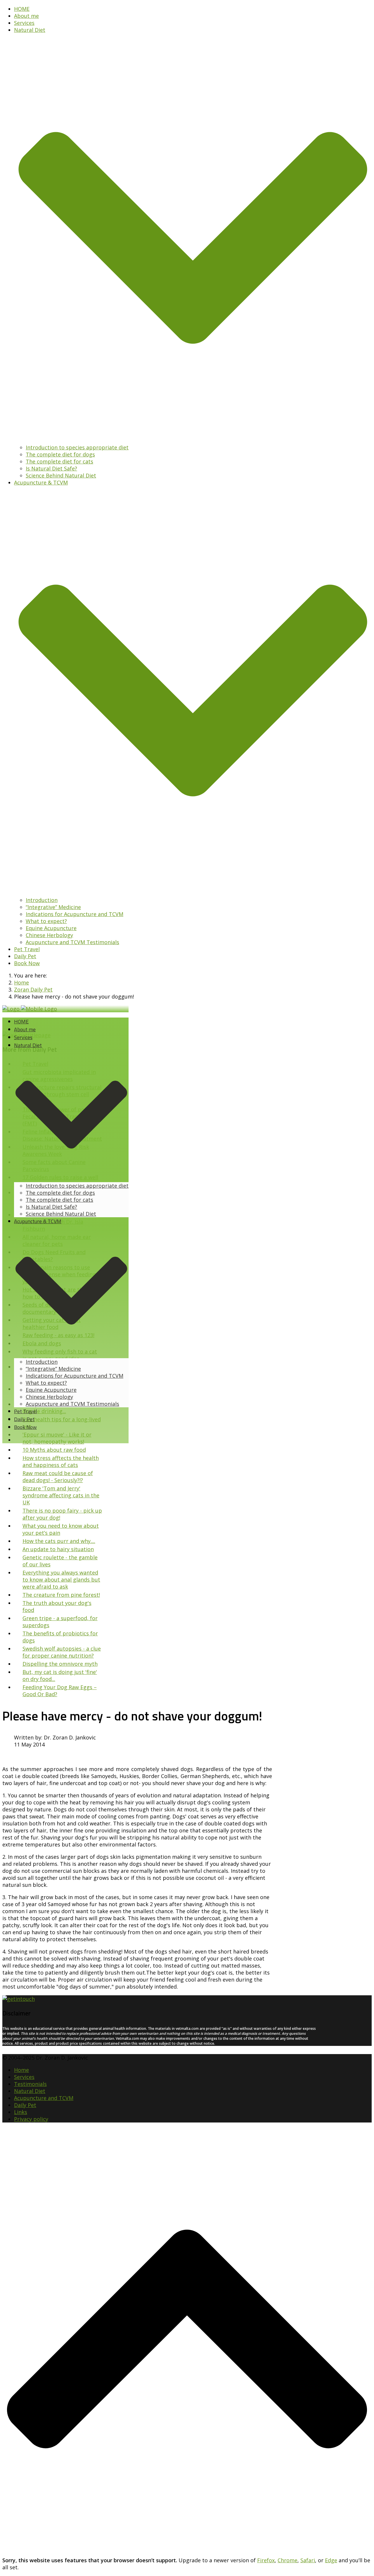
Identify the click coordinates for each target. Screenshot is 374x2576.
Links (21, 2112)
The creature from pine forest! (61, 1595)
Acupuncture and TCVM (44, 2098)
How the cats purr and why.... (59, 1541)
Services (24, 23)
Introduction (42, 900)
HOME (22, 9)
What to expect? (46, 921)
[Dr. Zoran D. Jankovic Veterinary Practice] (30, 1009)
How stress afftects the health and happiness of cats (61, 1461)
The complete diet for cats (59, 461)
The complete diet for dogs (60, 454)
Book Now (27, 963)
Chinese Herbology (49, 935)
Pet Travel (27, 949)
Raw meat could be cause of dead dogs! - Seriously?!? (58, 1477)
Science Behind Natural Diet (61, 475)
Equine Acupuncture (51, 928)
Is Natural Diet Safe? (51, 468)
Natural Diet (30, 2091)
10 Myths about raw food (54, 1450)
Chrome (288, 2560)
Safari (308, 2560)
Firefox (266, 2560)
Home (21, 2070)
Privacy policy (31, 2119)
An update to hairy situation (58, 1549)
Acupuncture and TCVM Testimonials (72, 942)
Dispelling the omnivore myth (60, 1664)
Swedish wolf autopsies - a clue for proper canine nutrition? (62, 1652)
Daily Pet (25, 956)
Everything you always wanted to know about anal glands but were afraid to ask (61, 1580)
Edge (331, 2560)
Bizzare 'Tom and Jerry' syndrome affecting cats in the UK (61, 1495)
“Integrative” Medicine (53, 907)
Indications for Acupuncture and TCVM (75, 914)
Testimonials (30, 2084)
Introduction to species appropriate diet (77, 447)
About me (26, 16)
